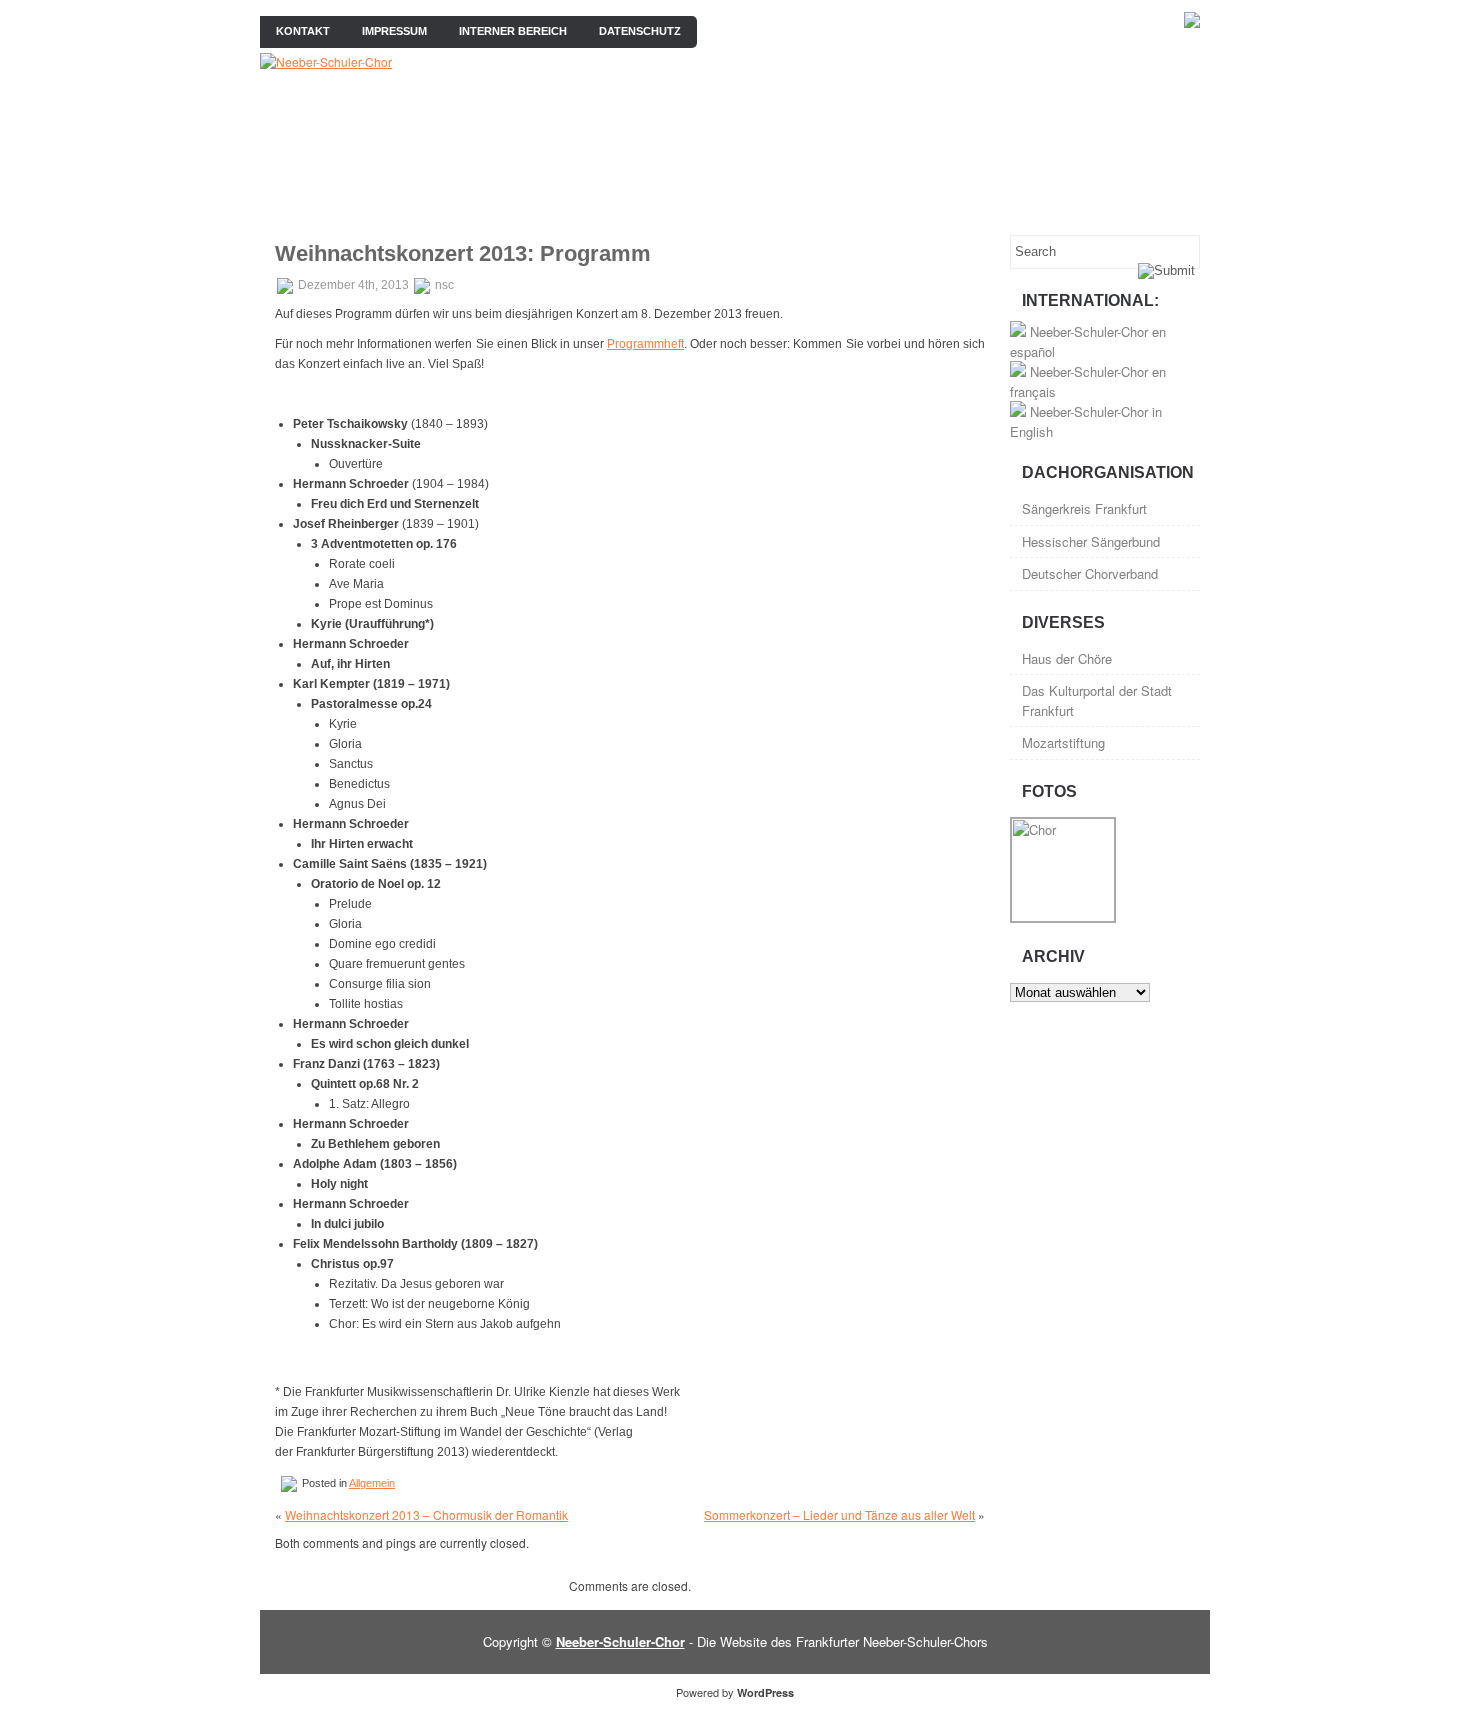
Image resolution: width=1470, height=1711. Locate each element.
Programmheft (645, 344)
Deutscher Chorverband (1090, 573)
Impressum (394, 31)
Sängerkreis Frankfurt (1084, 508)
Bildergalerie (714, 201)
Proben (494, 201)
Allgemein (372, 1483)
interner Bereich (513, 31)
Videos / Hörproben (869, 201)
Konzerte (592, 201)
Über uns (320, 201)
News (410, 201)
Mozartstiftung (1063, 742)
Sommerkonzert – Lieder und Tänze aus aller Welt (839, 1514)
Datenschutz (640, 31)
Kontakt (303, 31)
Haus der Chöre (1067, 658)
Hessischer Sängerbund (1091, 541)
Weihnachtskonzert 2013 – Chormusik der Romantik (426, 1514)
